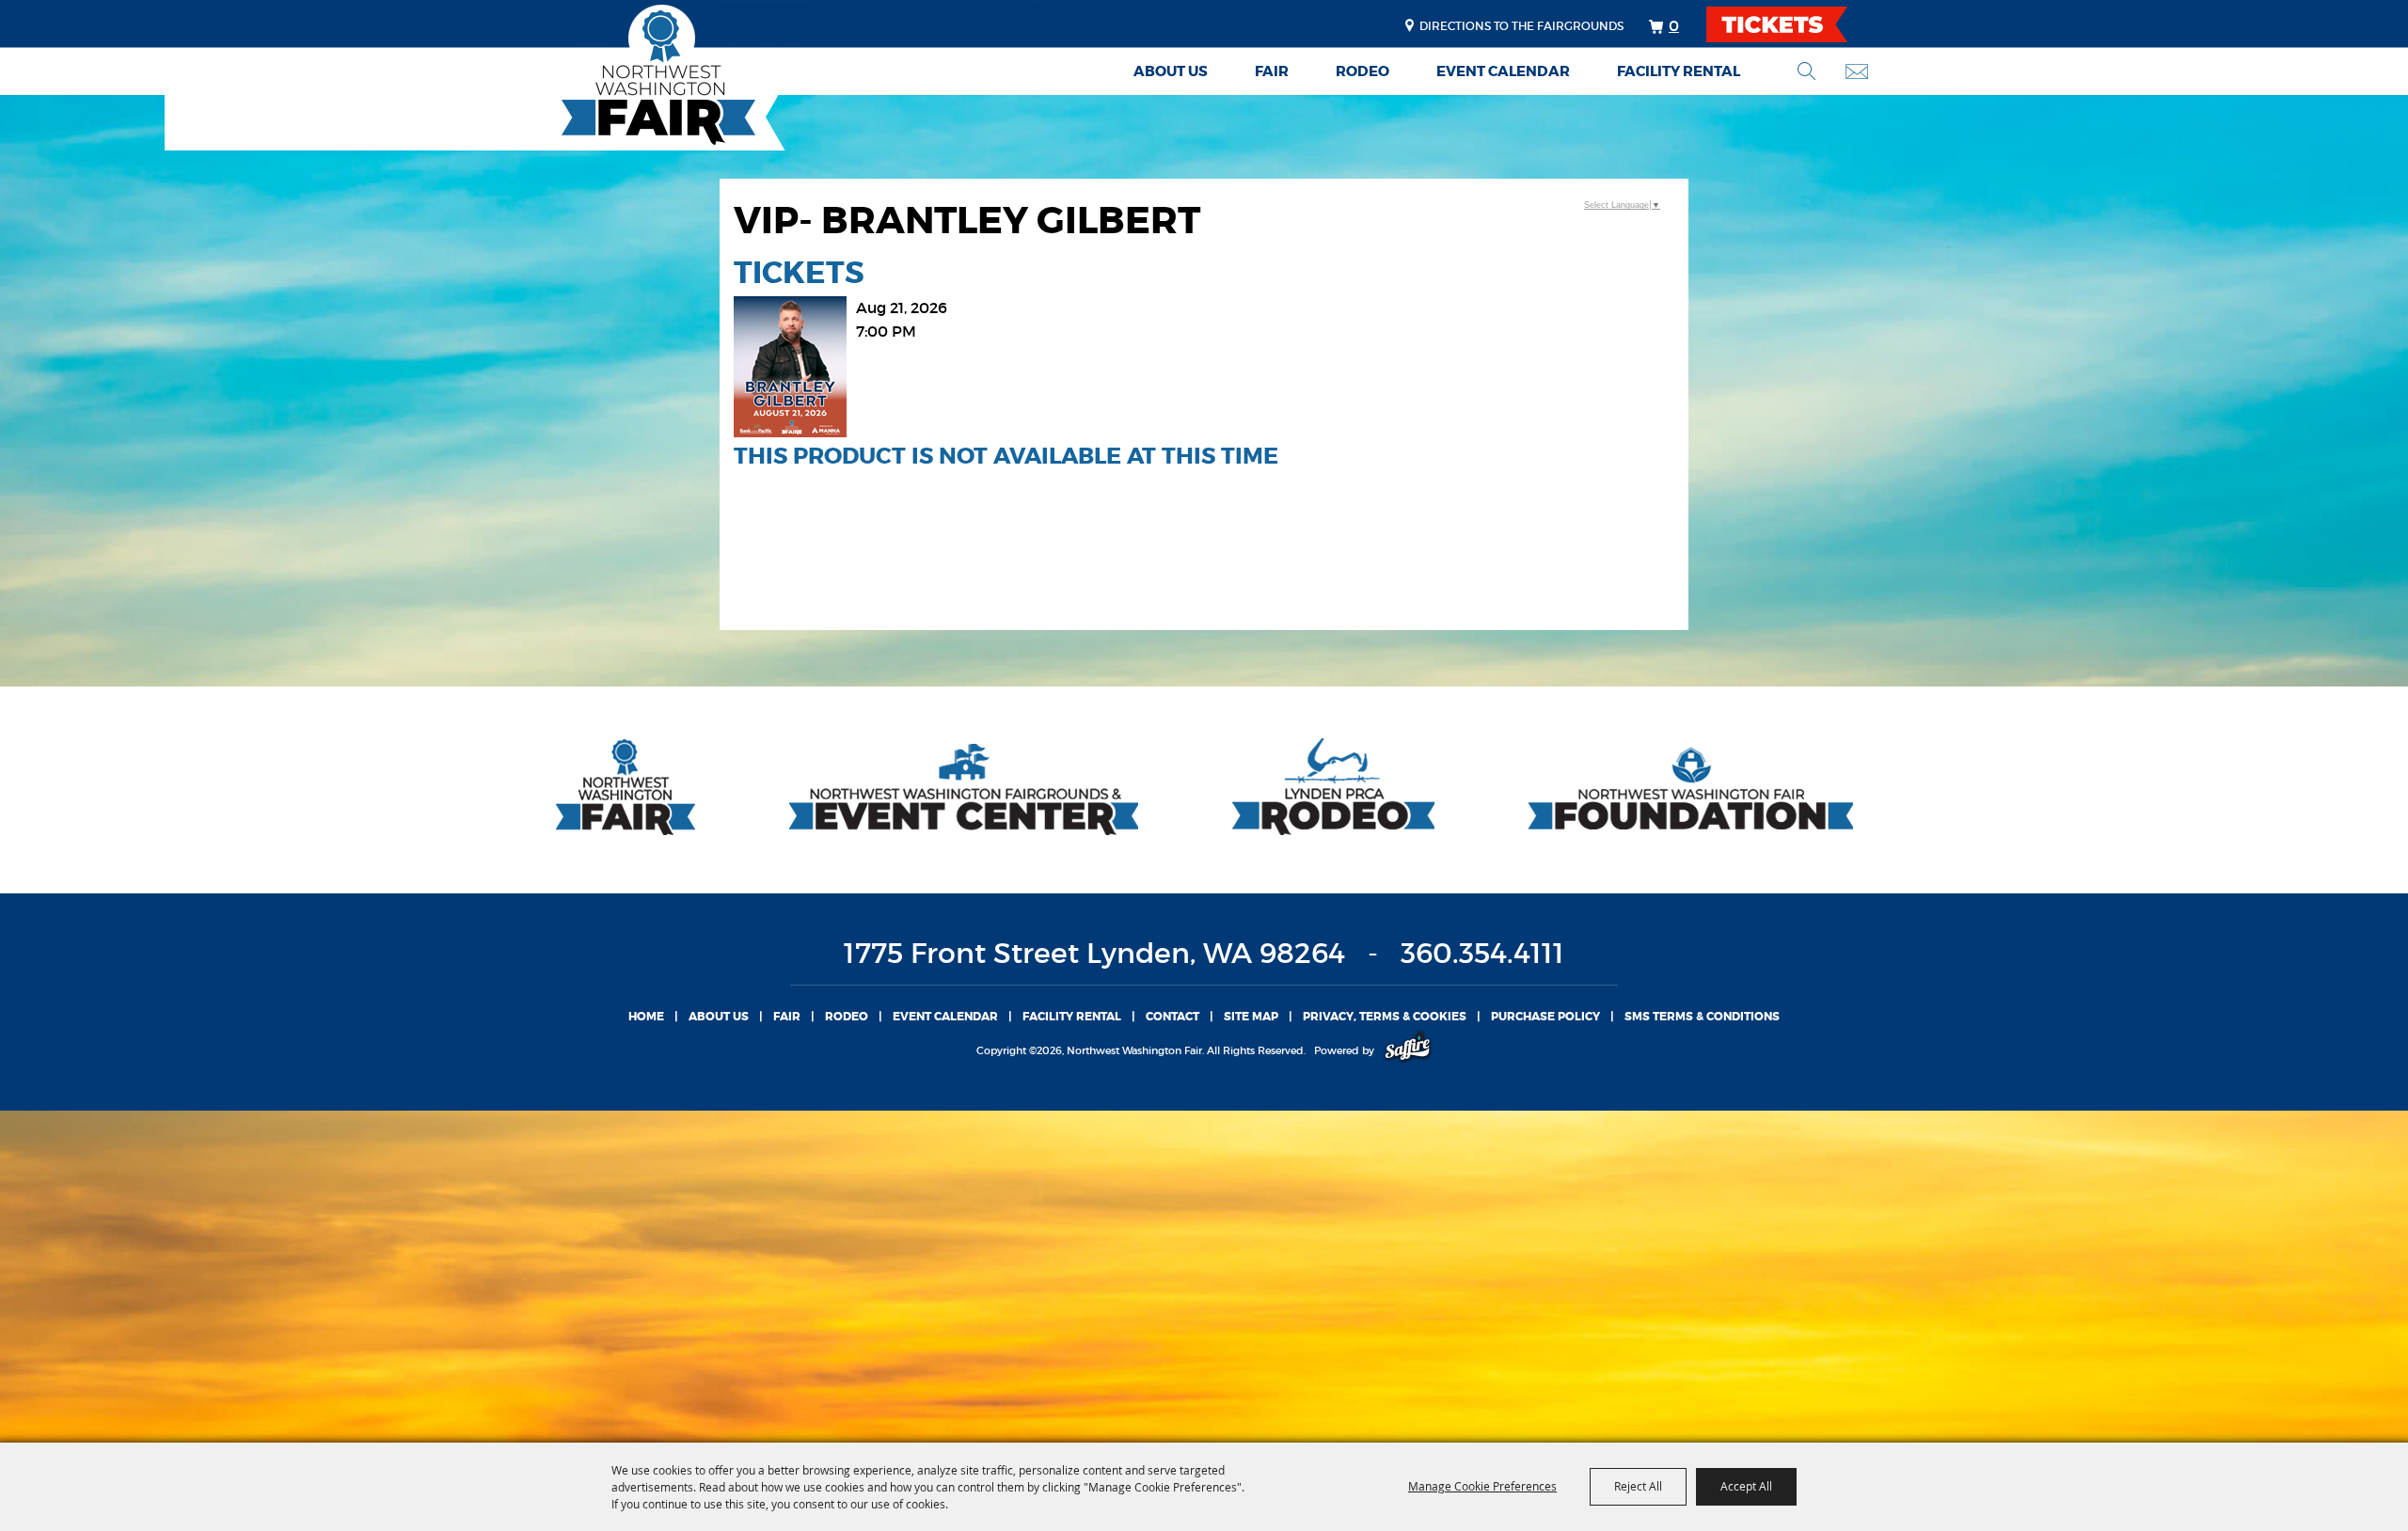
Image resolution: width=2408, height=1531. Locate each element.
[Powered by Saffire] (1408, 1050)
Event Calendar (1503, 71)
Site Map (1251, 1017)
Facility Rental (1679, 71)
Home (646, 1017)
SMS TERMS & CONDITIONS (1702, 1017)
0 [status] (1674, 25)
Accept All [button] (1746, 1486)
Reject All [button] (1638, 1486)
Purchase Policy (1545, 1017)
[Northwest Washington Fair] (630, 78)
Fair (1272, 71)
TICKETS (1793, 24)
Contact (1172, 1017)
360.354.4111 (1482, 953)
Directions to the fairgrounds (1521, 26)
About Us (1171, 71)
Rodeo (1362, 71)
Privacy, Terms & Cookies (1385, 1017)
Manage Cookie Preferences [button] (1482, 1486)
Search (1806, 71)
